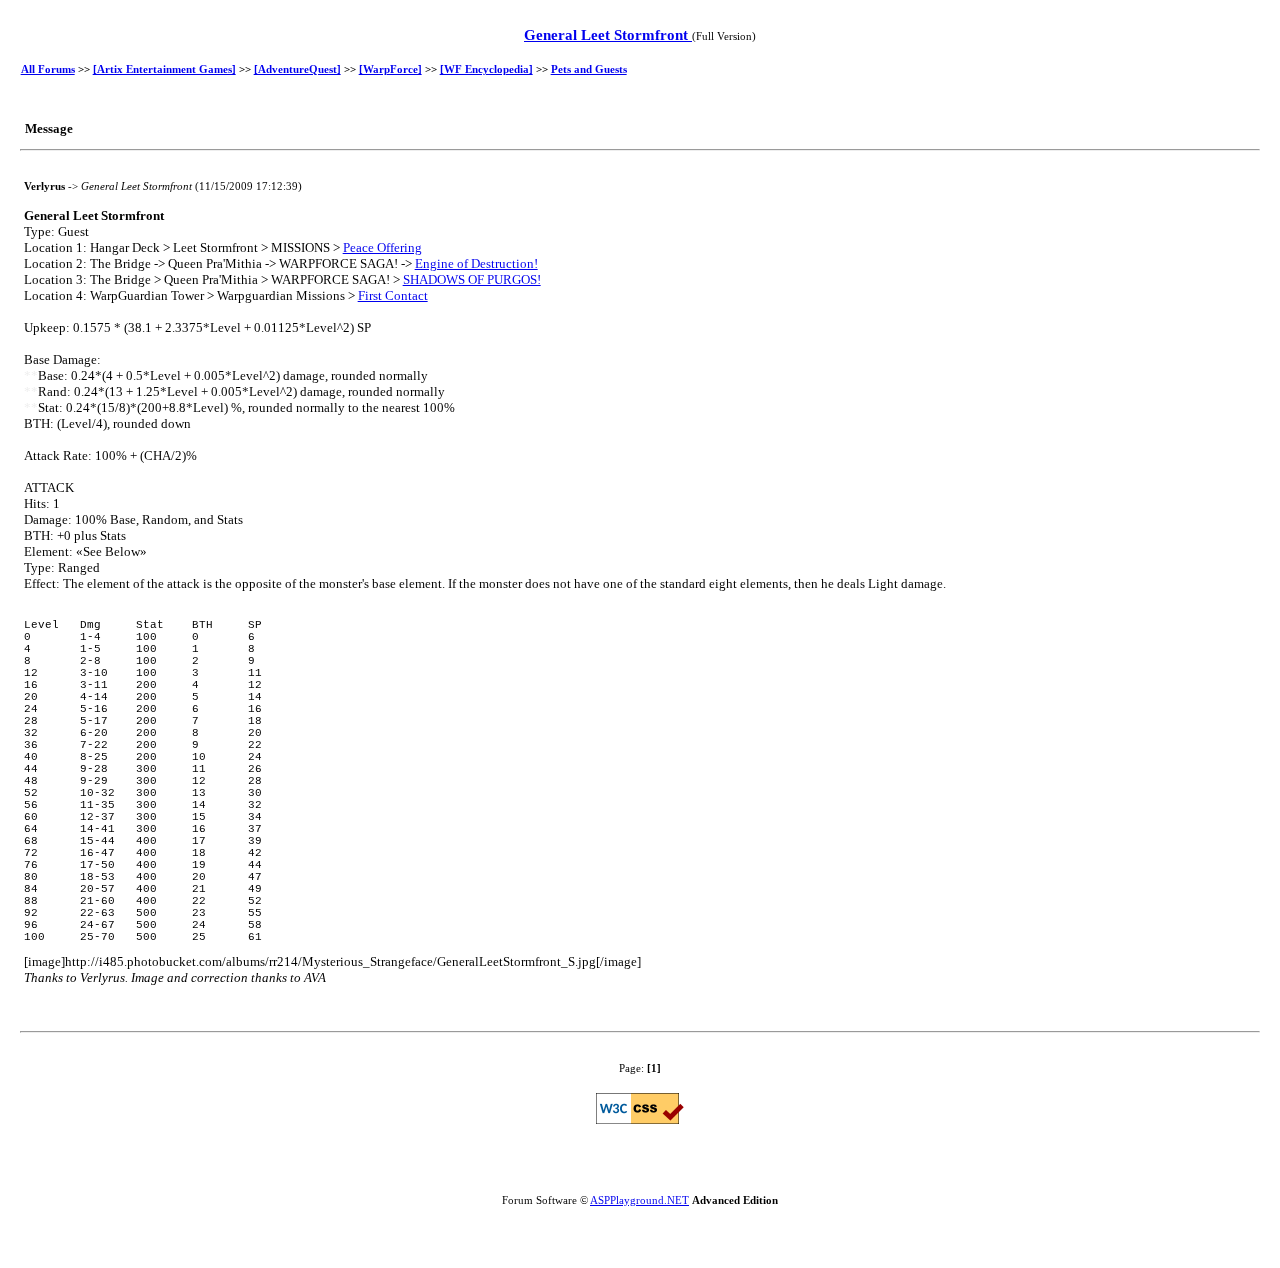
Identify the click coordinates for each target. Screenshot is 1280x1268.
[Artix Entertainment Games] (164, 69)
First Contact (393, 295)
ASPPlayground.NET (639, 1200)
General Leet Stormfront (608, 35)
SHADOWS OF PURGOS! (472, 279)
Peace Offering (382, 247)
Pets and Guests (589, 69)
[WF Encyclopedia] (486, 69)
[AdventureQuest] (297, 69)
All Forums (48, 69)
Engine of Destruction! (476, 263)
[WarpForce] (390, 69)
